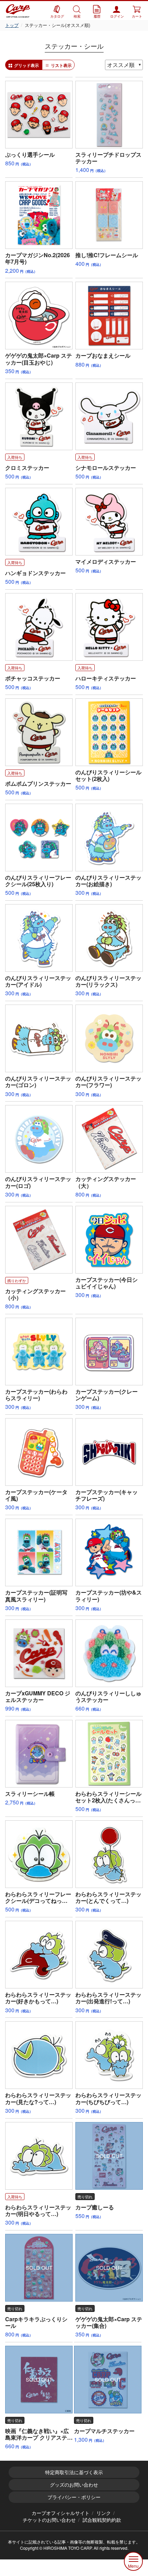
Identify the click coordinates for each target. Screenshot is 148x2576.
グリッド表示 (27, 65)
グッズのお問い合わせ (74, 2485)
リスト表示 (61, 65)
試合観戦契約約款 (102, 2520)
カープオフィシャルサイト (61, 2513)
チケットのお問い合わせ (49, 2520)
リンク (104, 2513)
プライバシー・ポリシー (74, 2497)
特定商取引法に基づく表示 (74, 2472)
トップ (12, 25)
